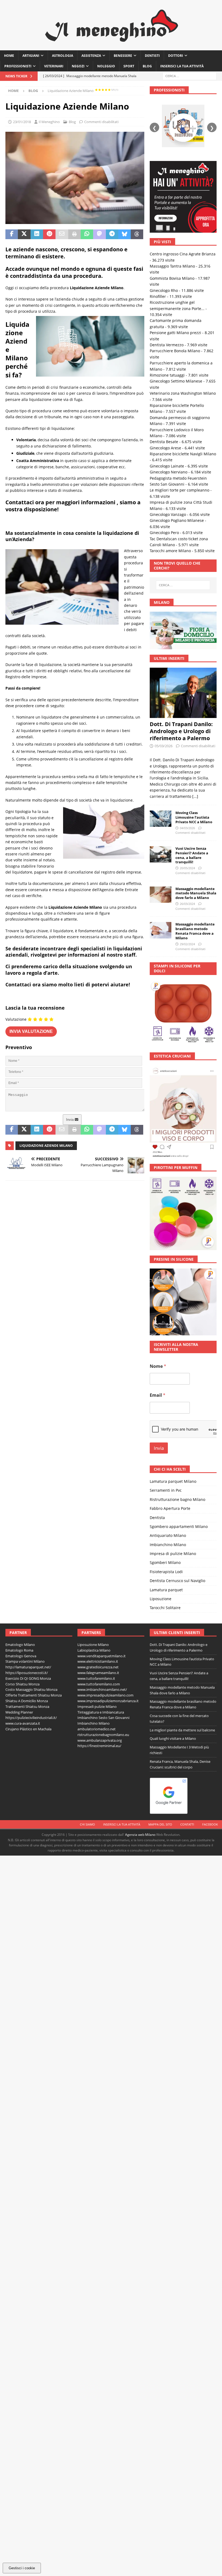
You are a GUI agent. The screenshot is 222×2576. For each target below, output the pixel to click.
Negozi (78, 66)
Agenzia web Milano (140, 1835)
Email (158, 1395)
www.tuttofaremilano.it (96, 1678)
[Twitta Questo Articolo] (24, 234)
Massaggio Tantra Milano (172, 266)
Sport (129, 66)
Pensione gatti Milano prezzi (175, 333)
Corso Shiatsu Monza (22, 1684)
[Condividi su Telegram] (112, 234)
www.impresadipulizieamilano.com (105, 1695)
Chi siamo (87, 1824)
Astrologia (63, 56)
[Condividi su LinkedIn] (37, 234)
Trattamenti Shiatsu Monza (27, 1707)
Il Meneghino (49, 122)
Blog (147, 66)
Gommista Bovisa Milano (172, 278)
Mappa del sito (160, 1824)
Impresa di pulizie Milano (173, 1554)
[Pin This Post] (49, 234)
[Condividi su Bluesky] (125, 234)
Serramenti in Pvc (166, 1490)
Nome (158, 1366)
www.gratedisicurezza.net (98, 1667)
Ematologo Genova (21, 1656)
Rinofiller (158, 296)
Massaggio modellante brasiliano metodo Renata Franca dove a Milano (195, 931)
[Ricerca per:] (190, 76)
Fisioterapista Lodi (166, 1572)
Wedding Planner (19, 1712)
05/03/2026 (164, 746)
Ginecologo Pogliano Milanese (177, 520)
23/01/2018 (22, 122)
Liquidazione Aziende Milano (46, 1146)
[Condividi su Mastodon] (99, 234)
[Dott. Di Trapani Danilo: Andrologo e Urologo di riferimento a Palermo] (183, 693)
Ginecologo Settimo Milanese (176, 381)
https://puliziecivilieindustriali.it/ (31, 1718)
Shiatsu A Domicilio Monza (27, 1701)
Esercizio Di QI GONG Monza (28, 1678)
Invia (70, 1120)
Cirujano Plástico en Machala (28, 1729)
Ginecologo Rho (164, 290)
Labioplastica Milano (94, 1650)
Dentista (157, 1518)
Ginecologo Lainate (167, 466)
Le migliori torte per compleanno (179, 490)
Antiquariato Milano (168, 1535)
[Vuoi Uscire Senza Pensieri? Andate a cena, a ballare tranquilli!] (161, 854)
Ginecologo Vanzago (168, 514)
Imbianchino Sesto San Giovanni (103, 1718)
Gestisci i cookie (22, 2568)
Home (9, 56)
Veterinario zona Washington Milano (183, 393)
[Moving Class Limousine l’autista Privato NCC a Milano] (161, 819)
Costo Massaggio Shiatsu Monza (31, 1689)
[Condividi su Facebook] (12, 234)
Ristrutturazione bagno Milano (177, 1499)
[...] (195, 796)
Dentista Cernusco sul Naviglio (177, 1581)
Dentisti (152, 56)
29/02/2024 (187, 944)
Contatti (187, 1824)
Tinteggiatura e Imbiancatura (101, 1712)
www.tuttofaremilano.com (99, 1684)
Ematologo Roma (19, 1650)
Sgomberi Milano (165, 1562)
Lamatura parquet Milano (173, 1481)
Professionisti (18, 66)
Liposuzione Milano (93, 1645)
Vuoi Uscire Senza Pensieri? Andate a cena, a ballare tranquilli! (192, 855)
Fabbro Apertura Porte (170, 1508)
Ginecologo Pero (164, 533)
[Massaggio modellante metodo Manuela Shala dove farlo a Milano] (161, 895)
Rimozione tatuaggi (167, 375)
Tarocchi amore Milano (170, 551)
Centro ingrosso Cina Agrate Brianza (183, 254)
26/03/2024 (187, 904)
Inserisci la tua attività (182, 66)
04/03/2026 (187, 828)
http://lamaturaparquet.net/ (28, 1667)
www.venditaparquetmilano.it (102, 1656)
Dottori (176, 56)
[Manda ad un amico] (62, 234)
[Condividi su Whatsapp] (87, 234)
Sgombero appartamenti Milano (179, 1526)
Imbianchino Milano (168, 1545)
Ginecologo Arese (165, 448)
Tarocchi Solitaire (165, 1608)
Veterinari (54, 66)
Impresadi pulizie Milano (97, 1707)
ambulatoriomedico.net (97, 1729)
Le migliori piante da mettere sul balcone (182, 1730)
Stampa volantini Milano (25, 1661)
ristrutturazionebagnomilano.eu (103, 1735)
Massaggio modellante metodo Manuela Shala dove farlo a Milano (196, 893)
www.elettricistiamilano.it (98, 1661)
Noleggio (106, 66)
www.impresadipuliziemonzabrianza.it (108, 1701)
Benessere (123, 56)
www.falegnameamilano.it (98, 1673)
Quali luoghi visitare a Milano (173, 1738)
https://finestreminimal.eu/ (99, 1746)
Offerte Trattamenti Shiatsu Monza (34, 1695)
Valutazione (16, 1019)
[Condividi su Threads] (137, 234)
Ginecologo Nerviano (169, 472)
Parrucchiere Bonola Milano (175, 351)
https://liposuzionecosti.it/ (27, 1673)
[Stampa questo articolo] (74, 234)
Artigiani (31, 56)
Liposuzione (161, 1599)
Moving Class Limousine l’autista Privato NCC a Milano (194, 817)
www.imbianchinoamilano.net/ (102, 1689)
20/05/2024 (187, 868)
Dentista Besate (164, 442)
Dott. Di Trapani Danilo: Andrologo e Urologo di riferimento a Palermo (181, 731)
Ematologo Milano (20, 1645)
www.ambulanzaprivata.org (100, 1740)
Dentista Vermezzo (167, 345)
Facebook (210, 1824)
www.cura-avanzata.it (23, 1723)
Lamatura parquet (166, 1590)
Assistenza (91, 56)
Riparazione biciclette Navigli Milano (183, 454)
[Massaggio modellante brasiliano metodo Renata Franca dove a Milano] (161, 930)
